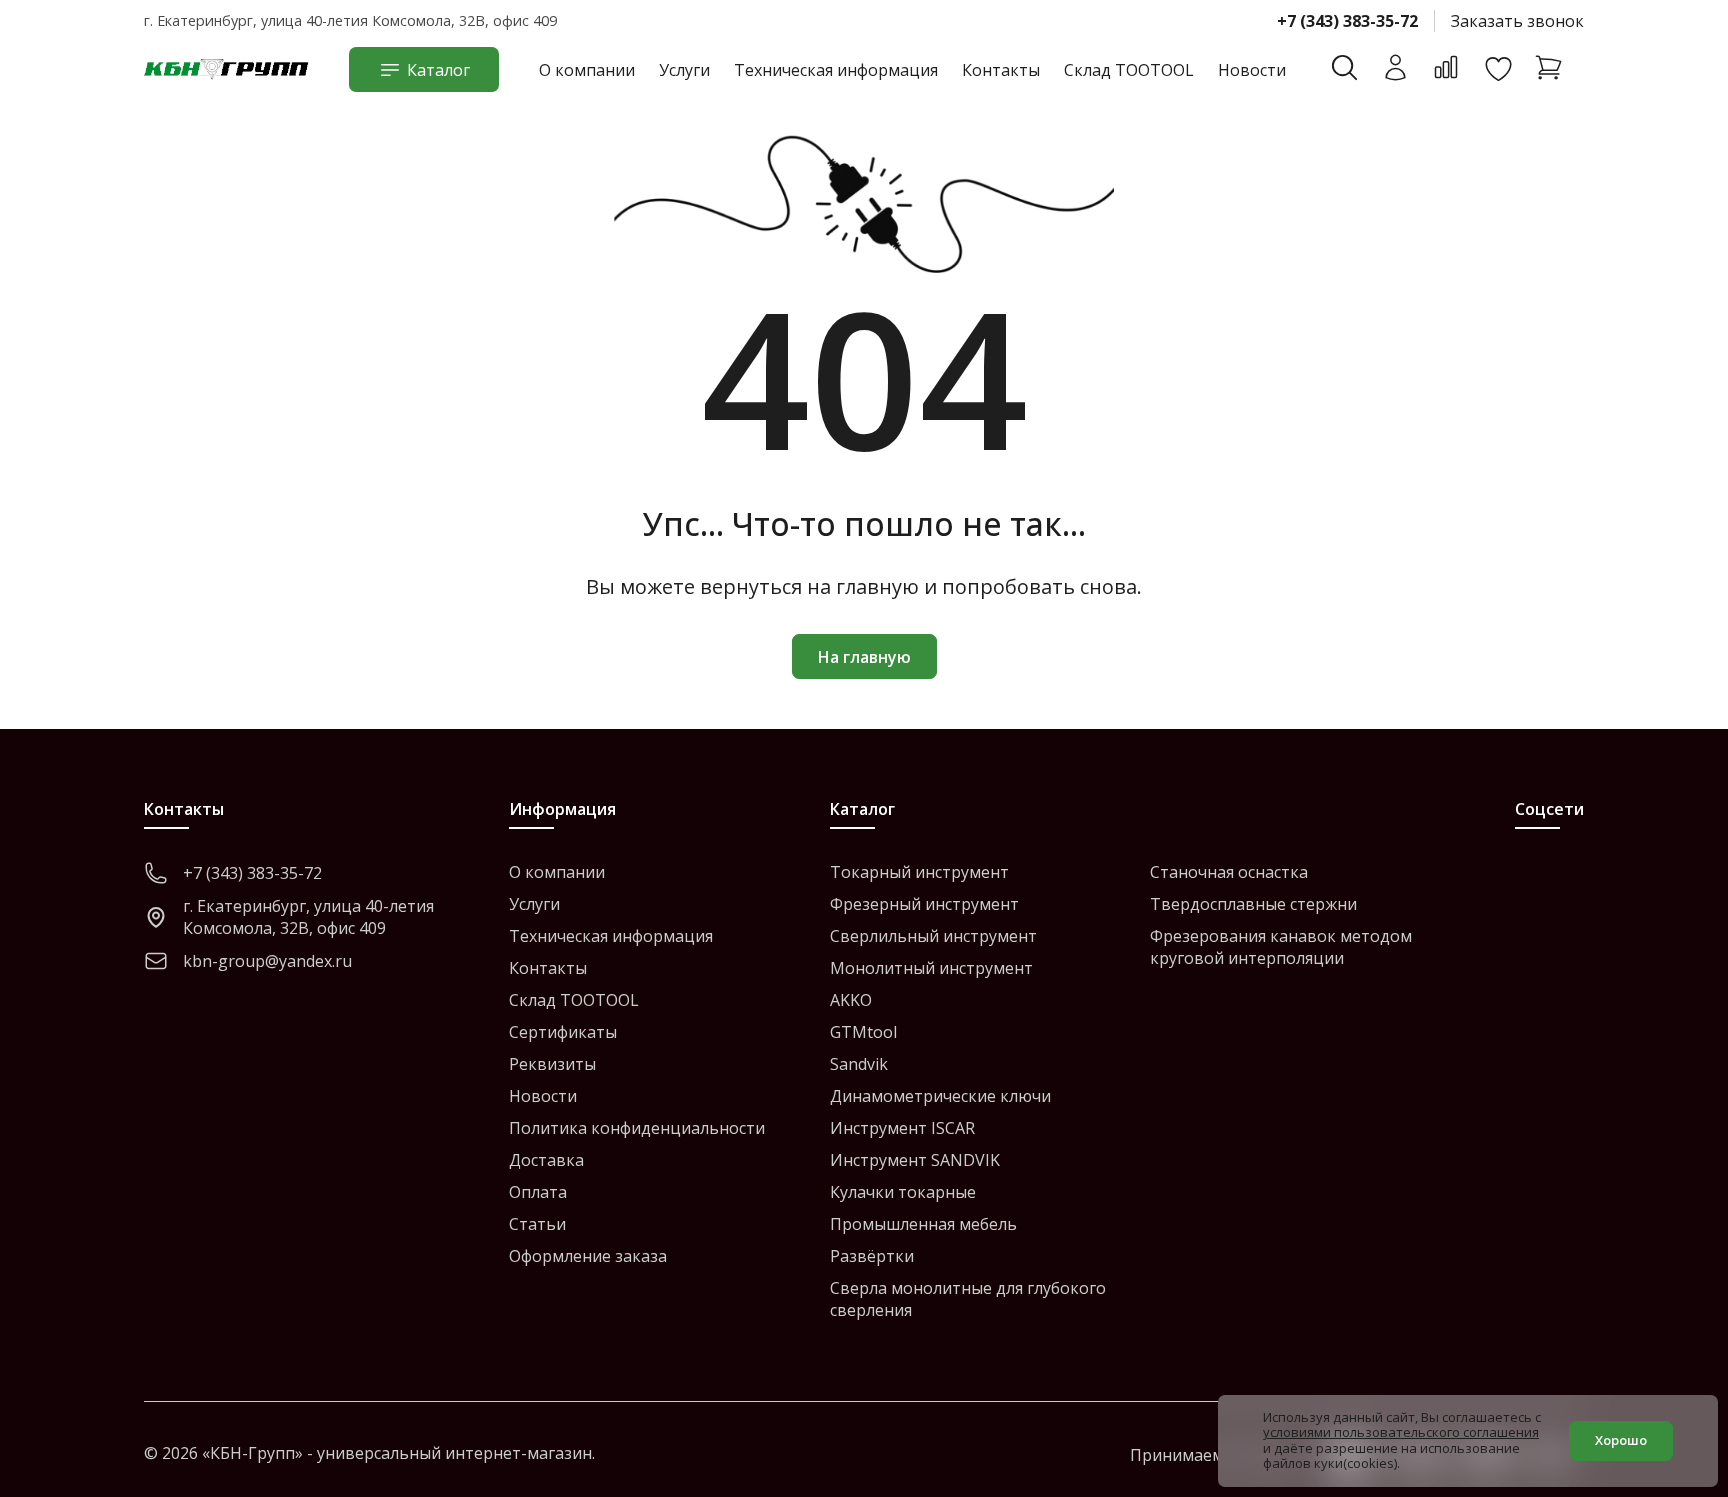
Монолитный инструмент (931, 968)
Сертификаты (563, 1032)
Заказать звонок (1517, 21)
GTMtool (863, 1032)
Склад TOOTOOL (1129, 70)
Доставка (546, 1160)
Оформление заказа (588, 1256)
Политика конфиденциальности (637, 1128)
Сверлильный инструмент (933, 936)
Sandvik (859, 1064)
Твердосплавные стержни (1253, 904)
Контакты (1001, 70)
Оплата (538, 1192)
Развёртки (872, 1256)
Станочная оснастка (1229, 872)
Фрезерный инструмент (924, 904)
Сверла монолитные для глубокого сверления (968, 1299)
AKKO (851, 1000)
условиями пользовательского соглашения (1401, 1432)
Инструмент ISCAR (902, 1128)
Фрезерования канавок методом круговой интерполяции (1281, 947)
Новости (1252, 70)
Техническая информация (836, 70)
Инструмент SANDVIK (915, 1160)
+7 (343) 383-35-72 (1347, 21)
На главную (864, 657)
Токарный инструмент (919, 872)
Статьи (537, 1224)
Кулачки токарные (903, 1192)
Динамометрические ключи (940, 1096)
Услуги (684, 70)
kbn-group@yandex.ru (267, 961)
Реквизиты (552, 1064)
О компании (587, 70)
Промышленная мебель (923, 1224)
